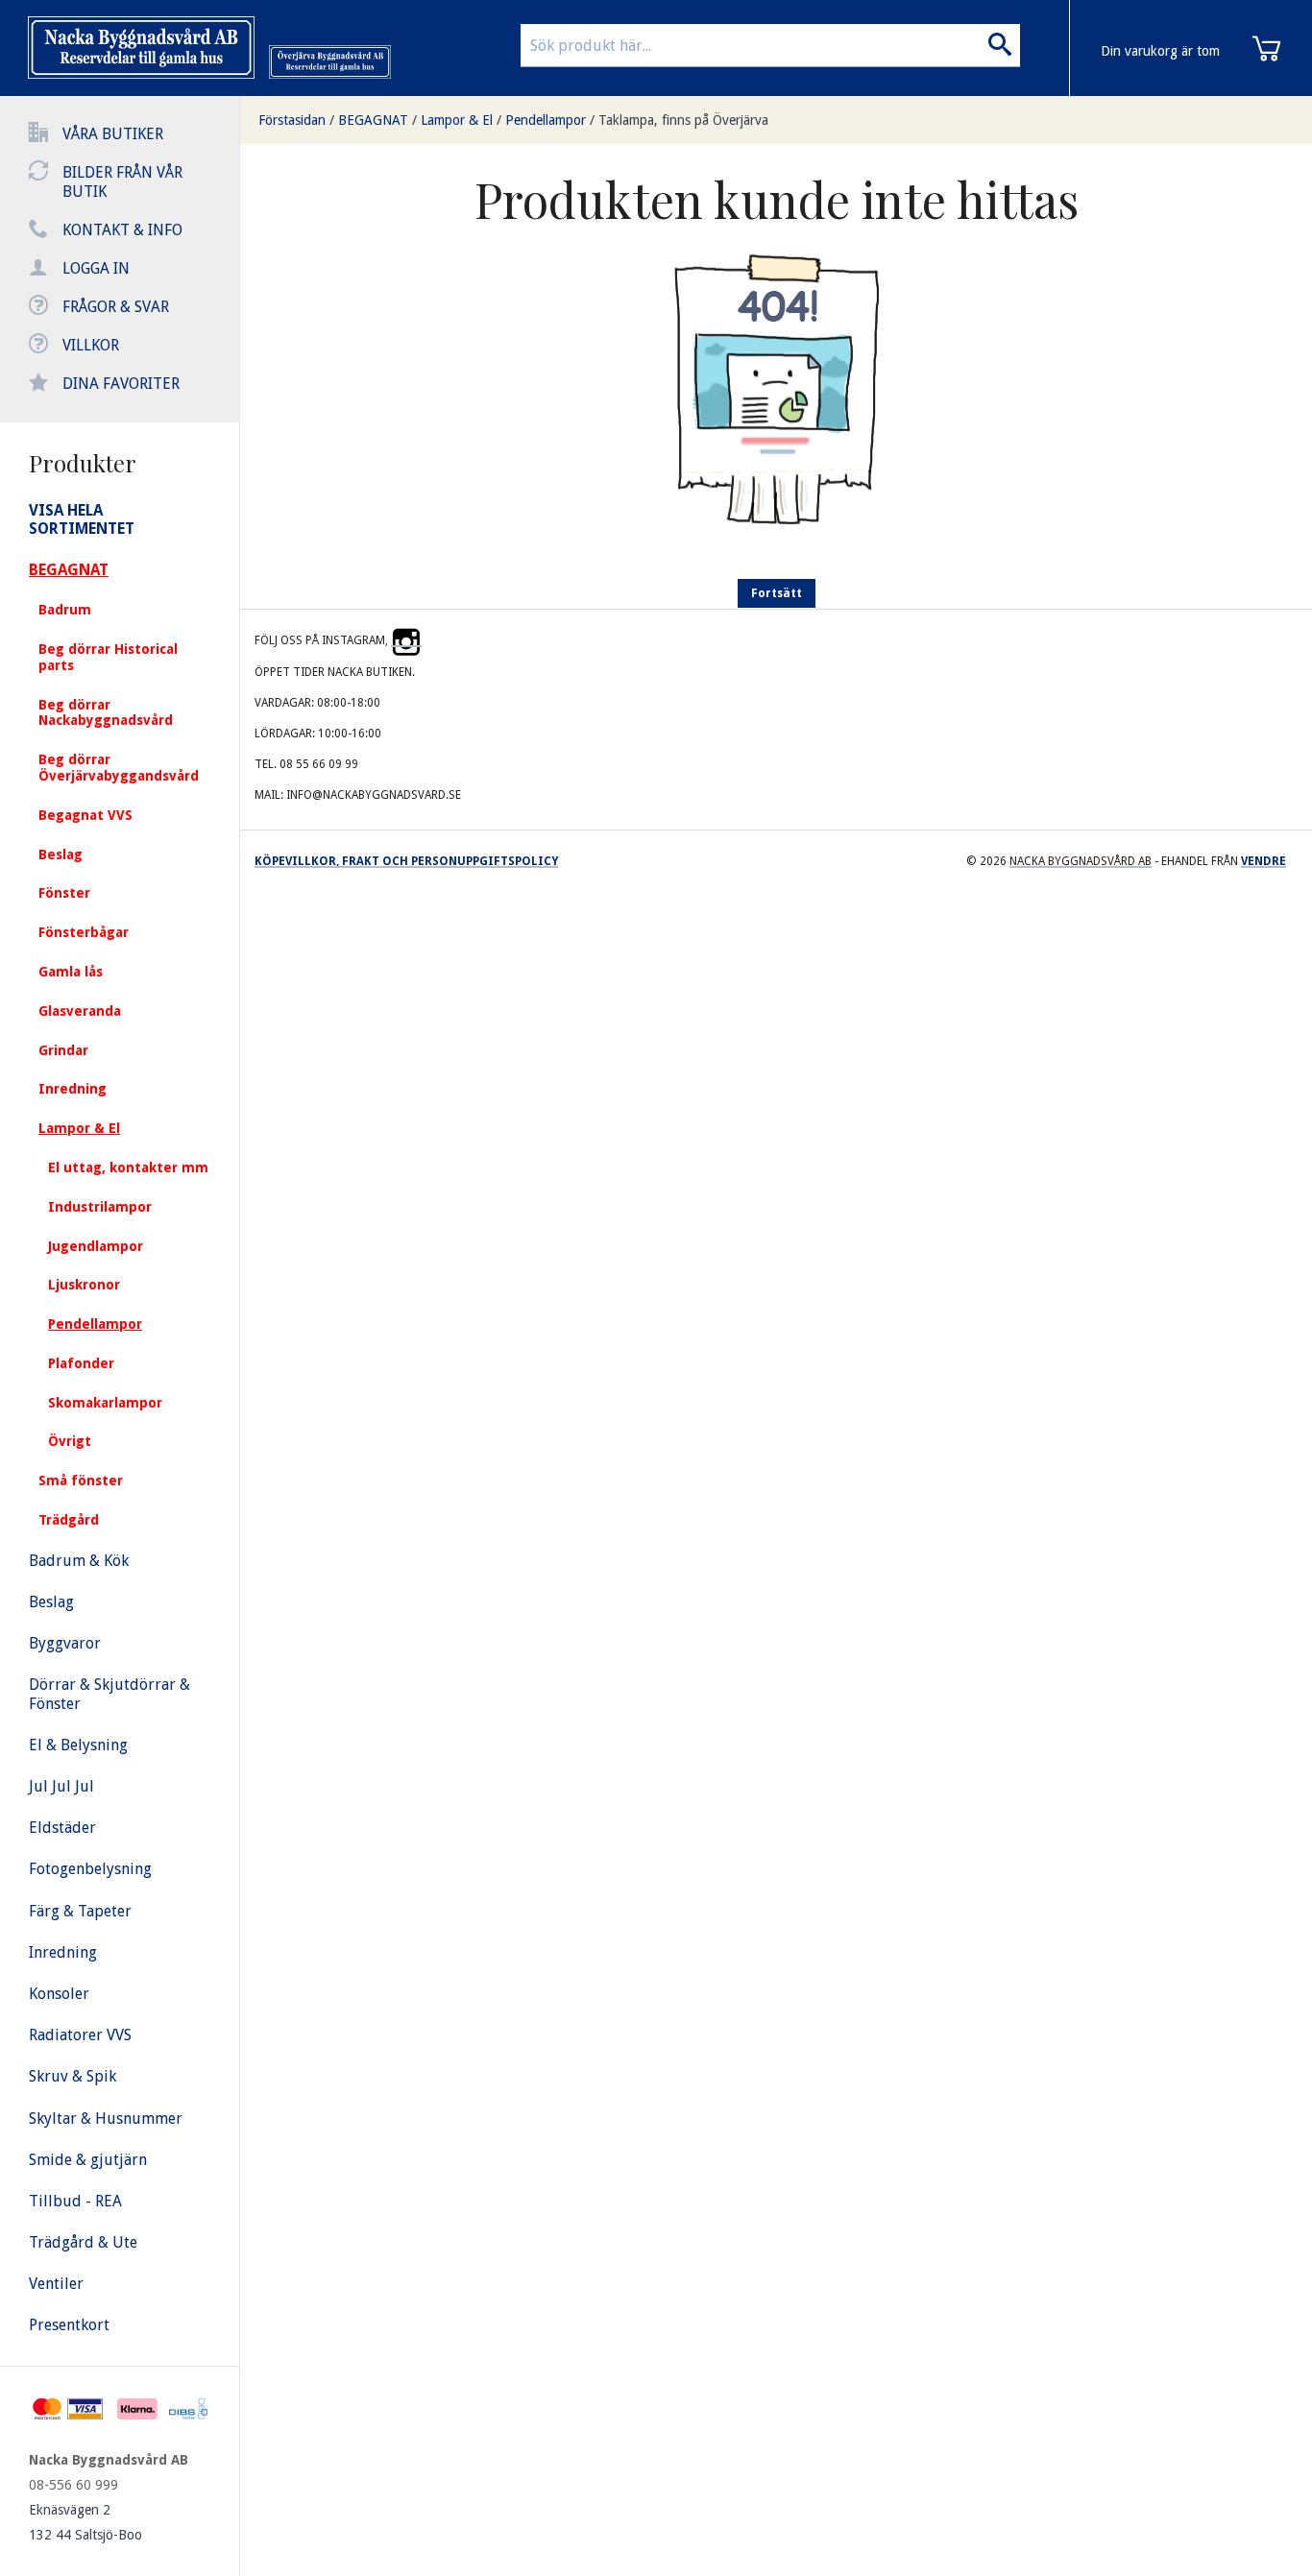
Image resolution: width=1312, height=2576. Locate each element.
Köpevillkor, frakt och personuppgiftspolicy (406, 861)
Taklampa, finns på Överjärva (683, 120)
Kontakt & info (122, 230)
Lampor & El (457, 120)
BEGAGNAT (373, 120)
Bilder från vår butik (122, 182)
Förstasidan (292, 120)
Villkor (91, 345)
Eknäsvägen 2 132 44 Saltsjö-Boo (85, 2522)
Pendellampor (546, 120)
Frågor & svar (116, 307)
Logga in (96, 268)
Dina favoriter (121, 384)
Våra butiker (113, 134)
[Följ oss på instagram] (406, 640)
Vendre (1263, 861)
